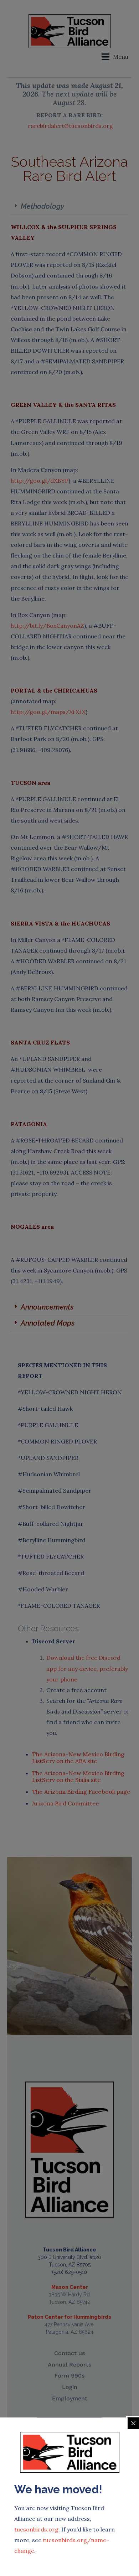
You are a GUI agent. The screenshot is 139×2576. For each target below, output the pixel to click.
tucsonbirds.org (36, 2529)
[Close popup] (133, 2423)
